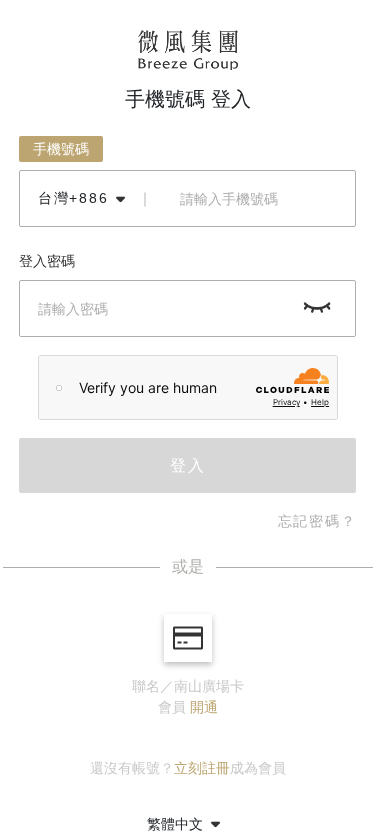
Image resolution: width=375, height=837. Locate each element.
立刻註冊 (202, 768)
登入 (188, 465)
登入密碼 (47, 261)
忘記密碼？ (317, 521)
